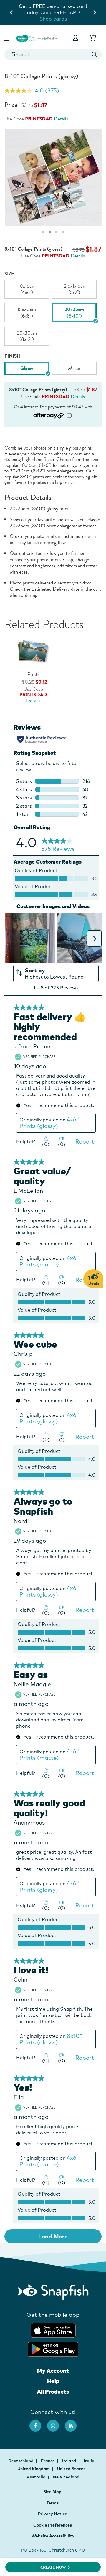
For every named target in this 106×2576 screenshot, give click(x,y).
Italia (90, 2461)
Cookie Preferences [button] (53, 2525)
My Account (53, 2371)
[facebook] (38, 2423)
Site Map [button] (52, 2492)
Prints (33, 674)
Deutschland (21, 2461)
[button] (7, 38)
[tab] (43, 232)
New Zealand (66, 2477)
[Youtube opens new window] (74, 2423)
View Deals (53, 19)
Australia (37, 2477)
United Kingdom (34, 2469)
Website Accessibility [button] (53, 2536)
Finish (13, 356)
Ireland (70, 2461)
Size (9, 274)
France (48, 2461)
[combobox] (53, 55)
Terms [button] (53, 2503)
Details (61, 119)
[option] (27, 289)
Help (53, 2381)
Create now (53, 2567)
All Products (53, 2392)
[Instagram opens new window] (56, 2423)
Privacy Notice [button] (53, 2514)
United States (72, 2469)
